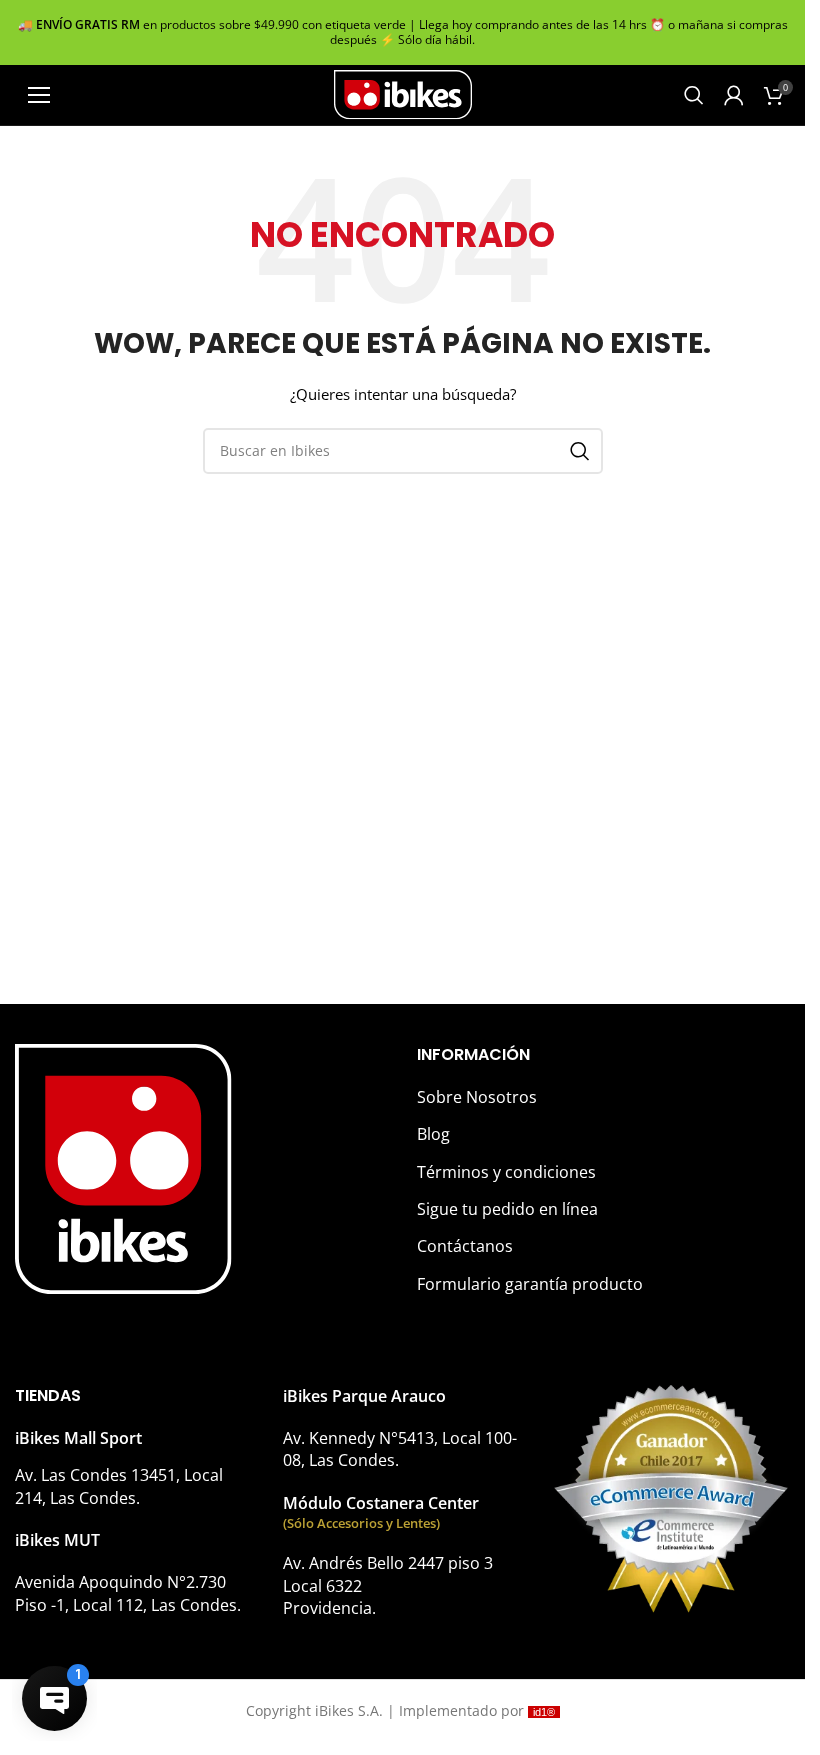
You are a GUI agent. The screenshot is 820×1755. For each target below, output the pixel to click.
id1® (544, 1712)
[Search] (694, 95)
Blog (433, 1134)
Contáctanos (465, 1246)
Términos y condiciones (506, 1172)
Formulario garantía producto (530, 1284)
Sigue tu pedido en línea (507, 1209)
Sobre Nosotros (477, 1097)
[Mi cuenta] (734, 95)
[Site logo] (403, 93)
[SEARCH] (580, 451)
